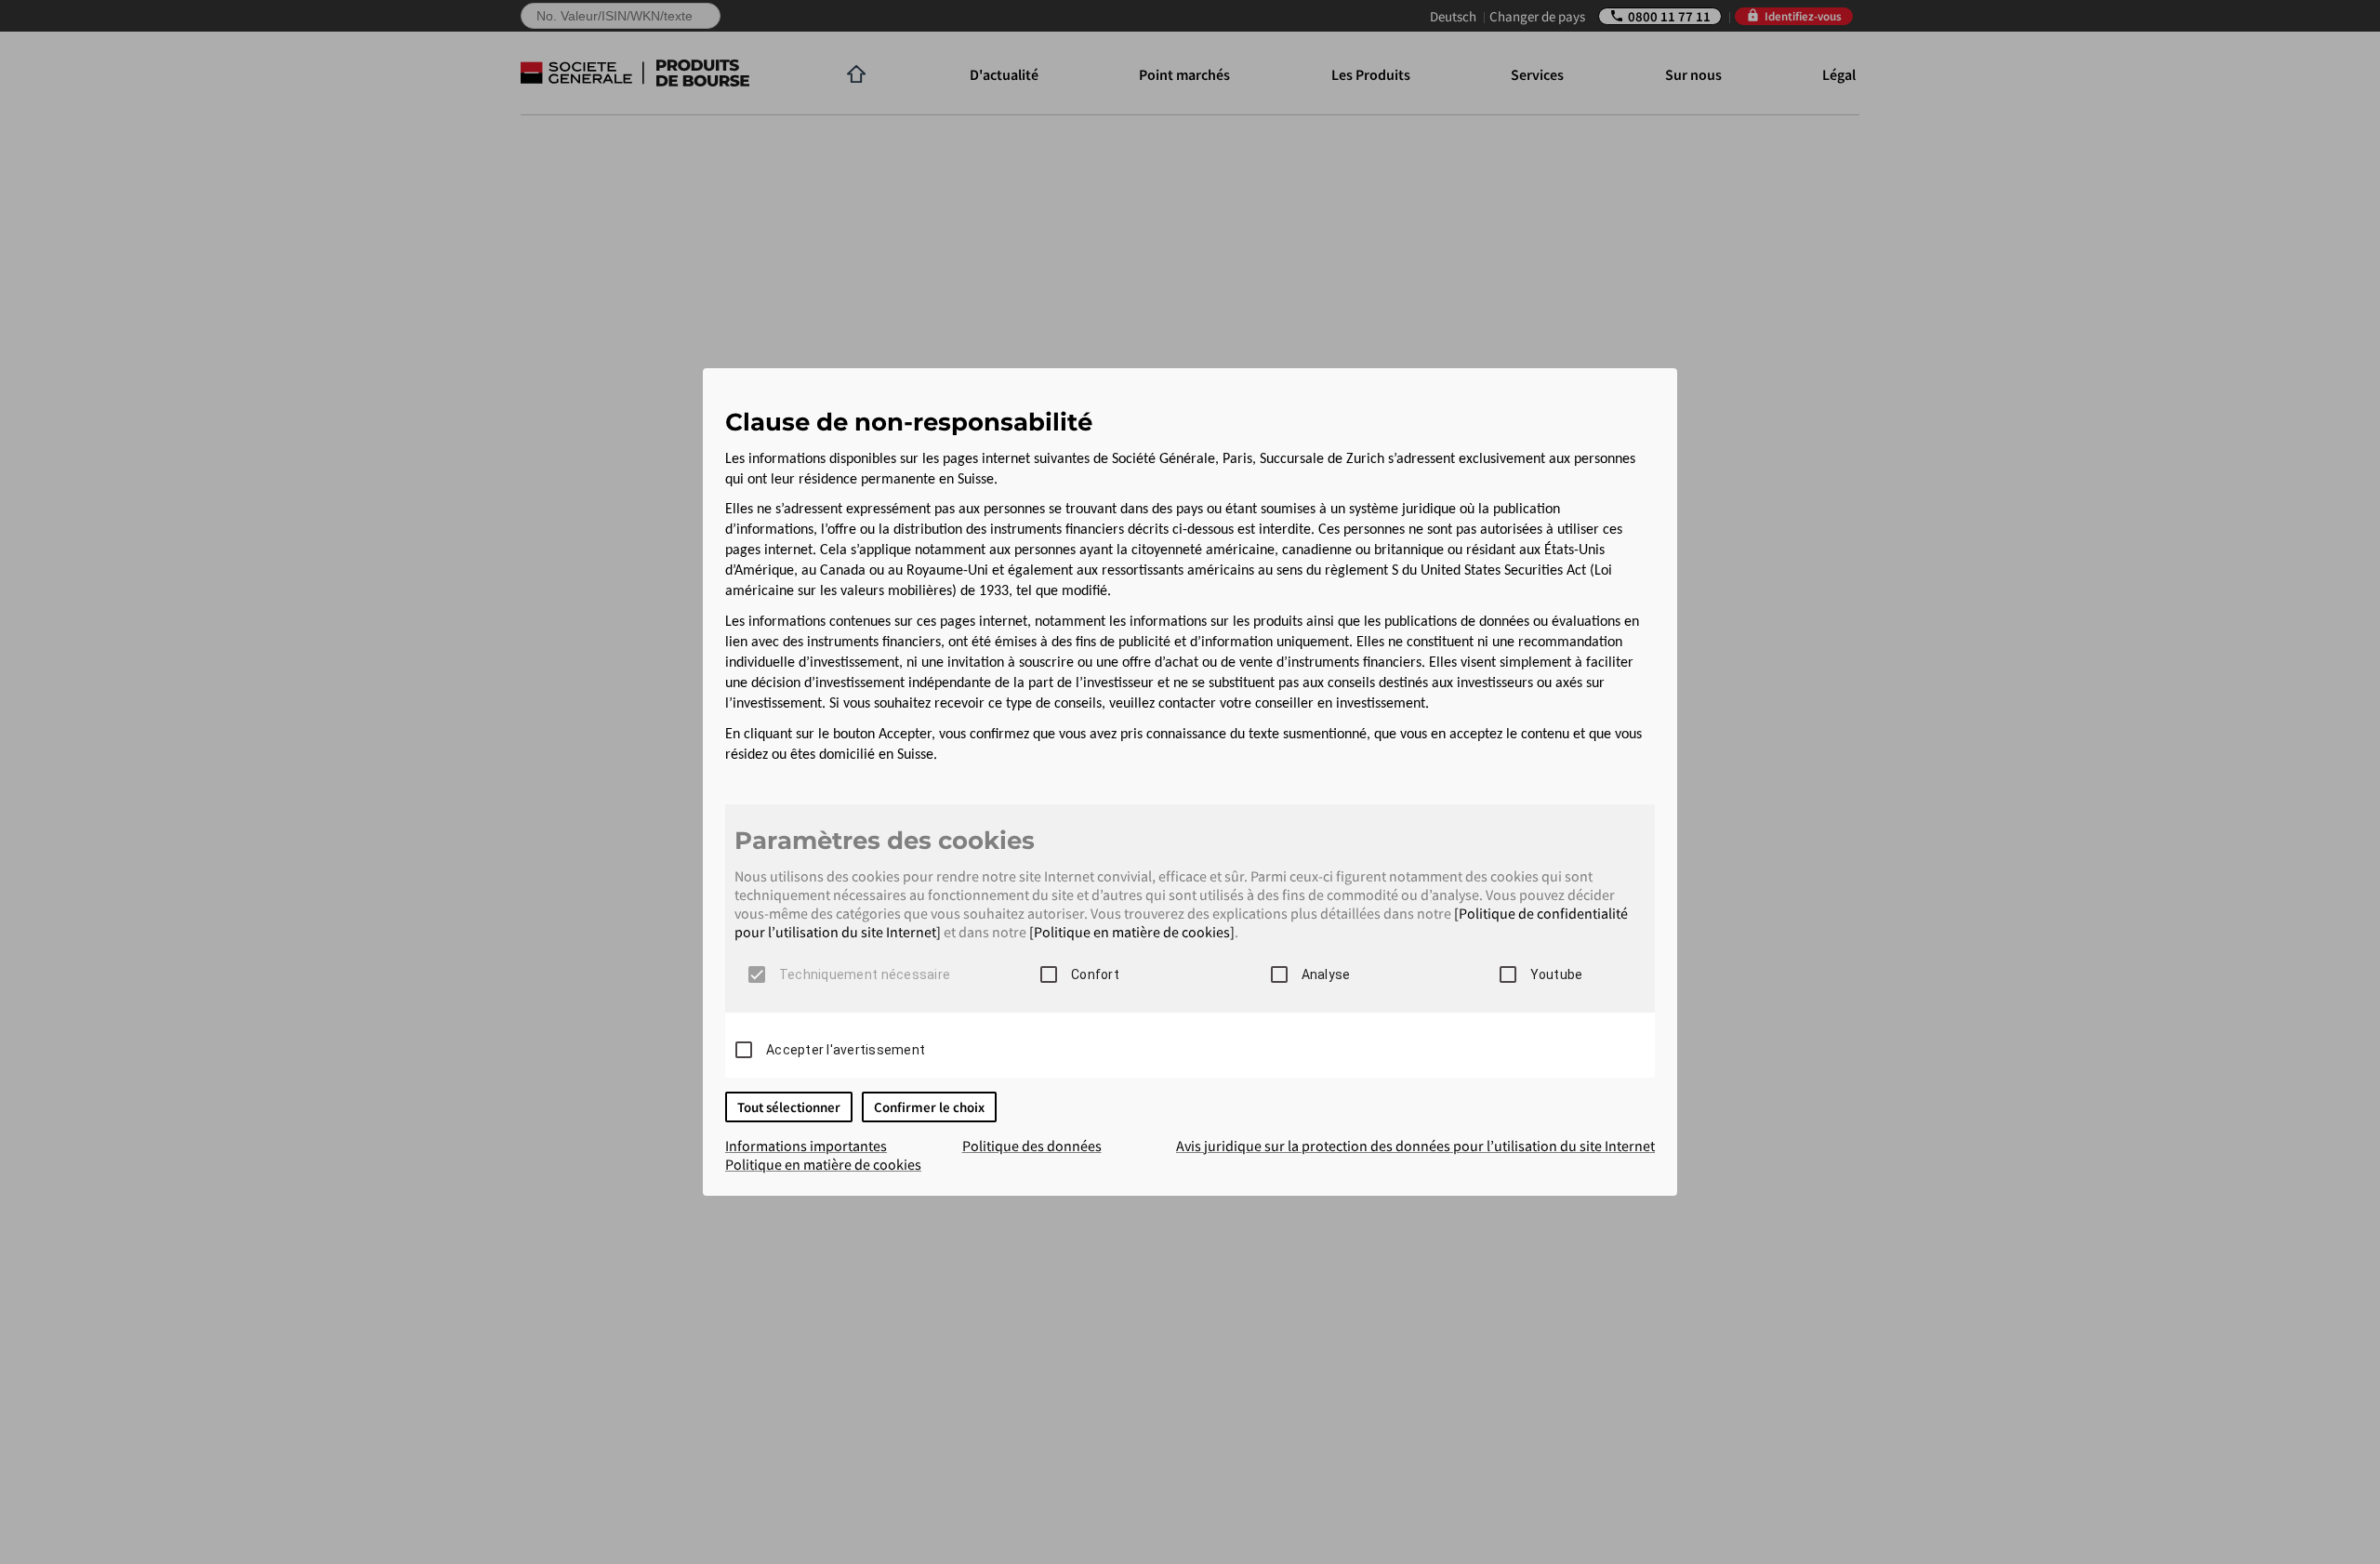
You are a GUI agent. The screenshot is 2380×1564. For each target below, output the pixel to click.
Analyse (1326, 974)
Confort (1095, 974)
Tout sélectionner (789, 1107)
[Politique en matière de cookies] (1132, 932)
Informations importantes (806, 1146)
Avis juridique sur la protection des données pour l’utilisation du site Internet (1415, 1146)
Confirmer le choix (929, 1107)
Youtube (1557, 974)
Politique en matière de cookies (823, 1164)
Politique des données (1032, 1146)
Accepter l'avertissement (846, 1050)
